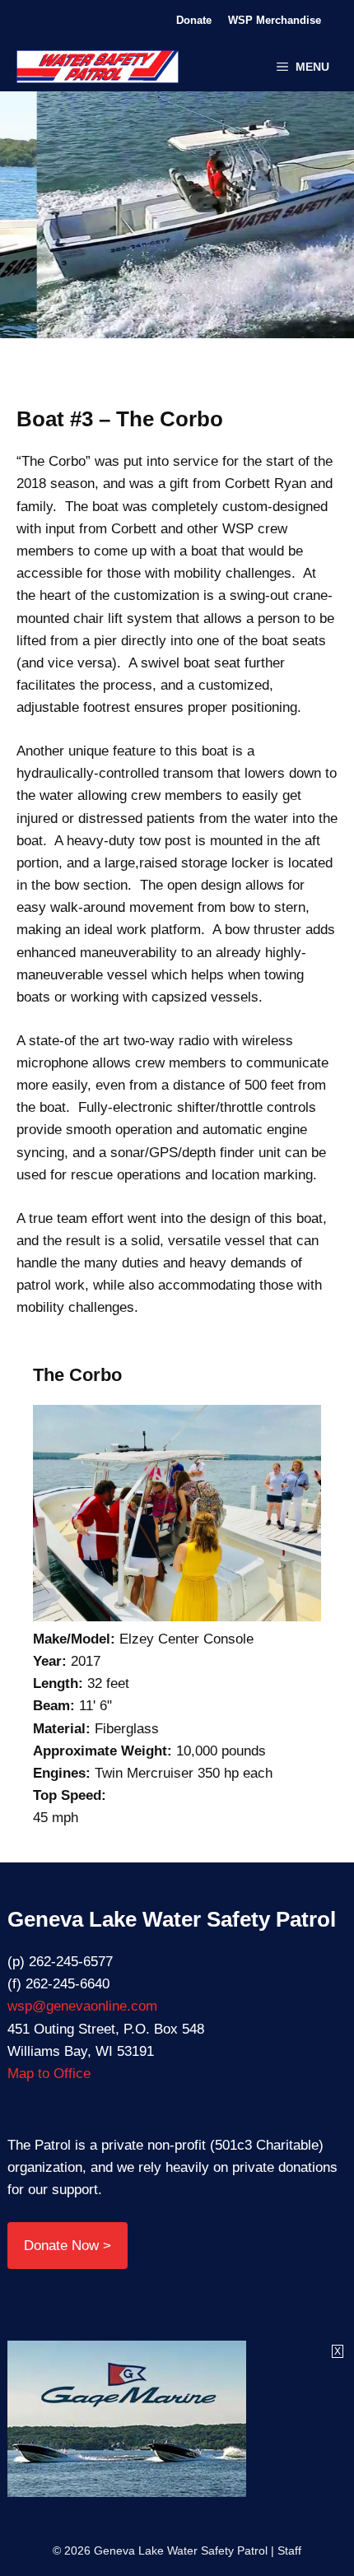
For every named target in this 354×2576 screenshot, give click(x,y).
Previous (101, 223)
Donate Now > (68, 2246)
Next (253, 223)
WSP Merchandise (275, 20)
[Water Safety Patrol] (98, 67)
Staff (289, 2550)
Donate (194, 20)
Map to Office (49, 2074)
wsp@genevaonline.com (82, 2006)
